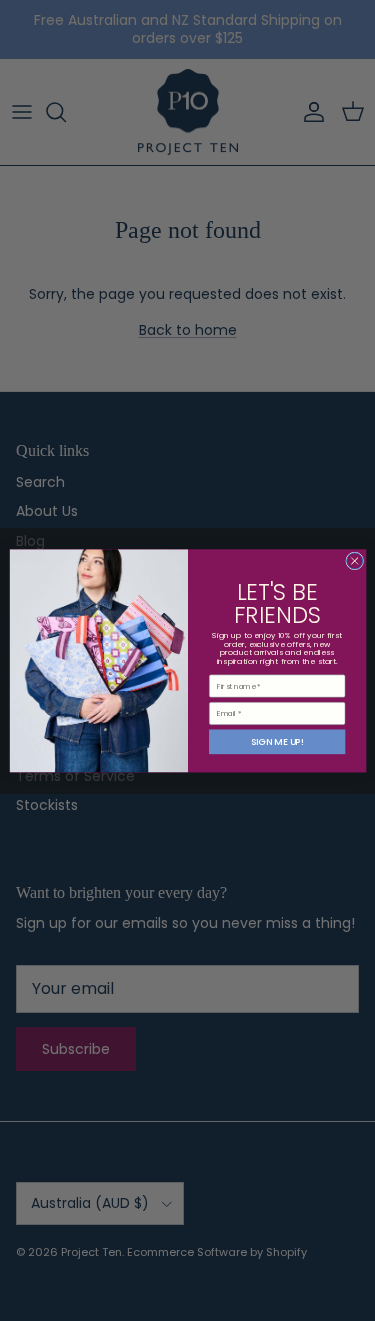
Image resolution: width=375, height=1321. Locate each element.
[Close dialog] (354, 561)
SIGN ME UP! (276, 741)
